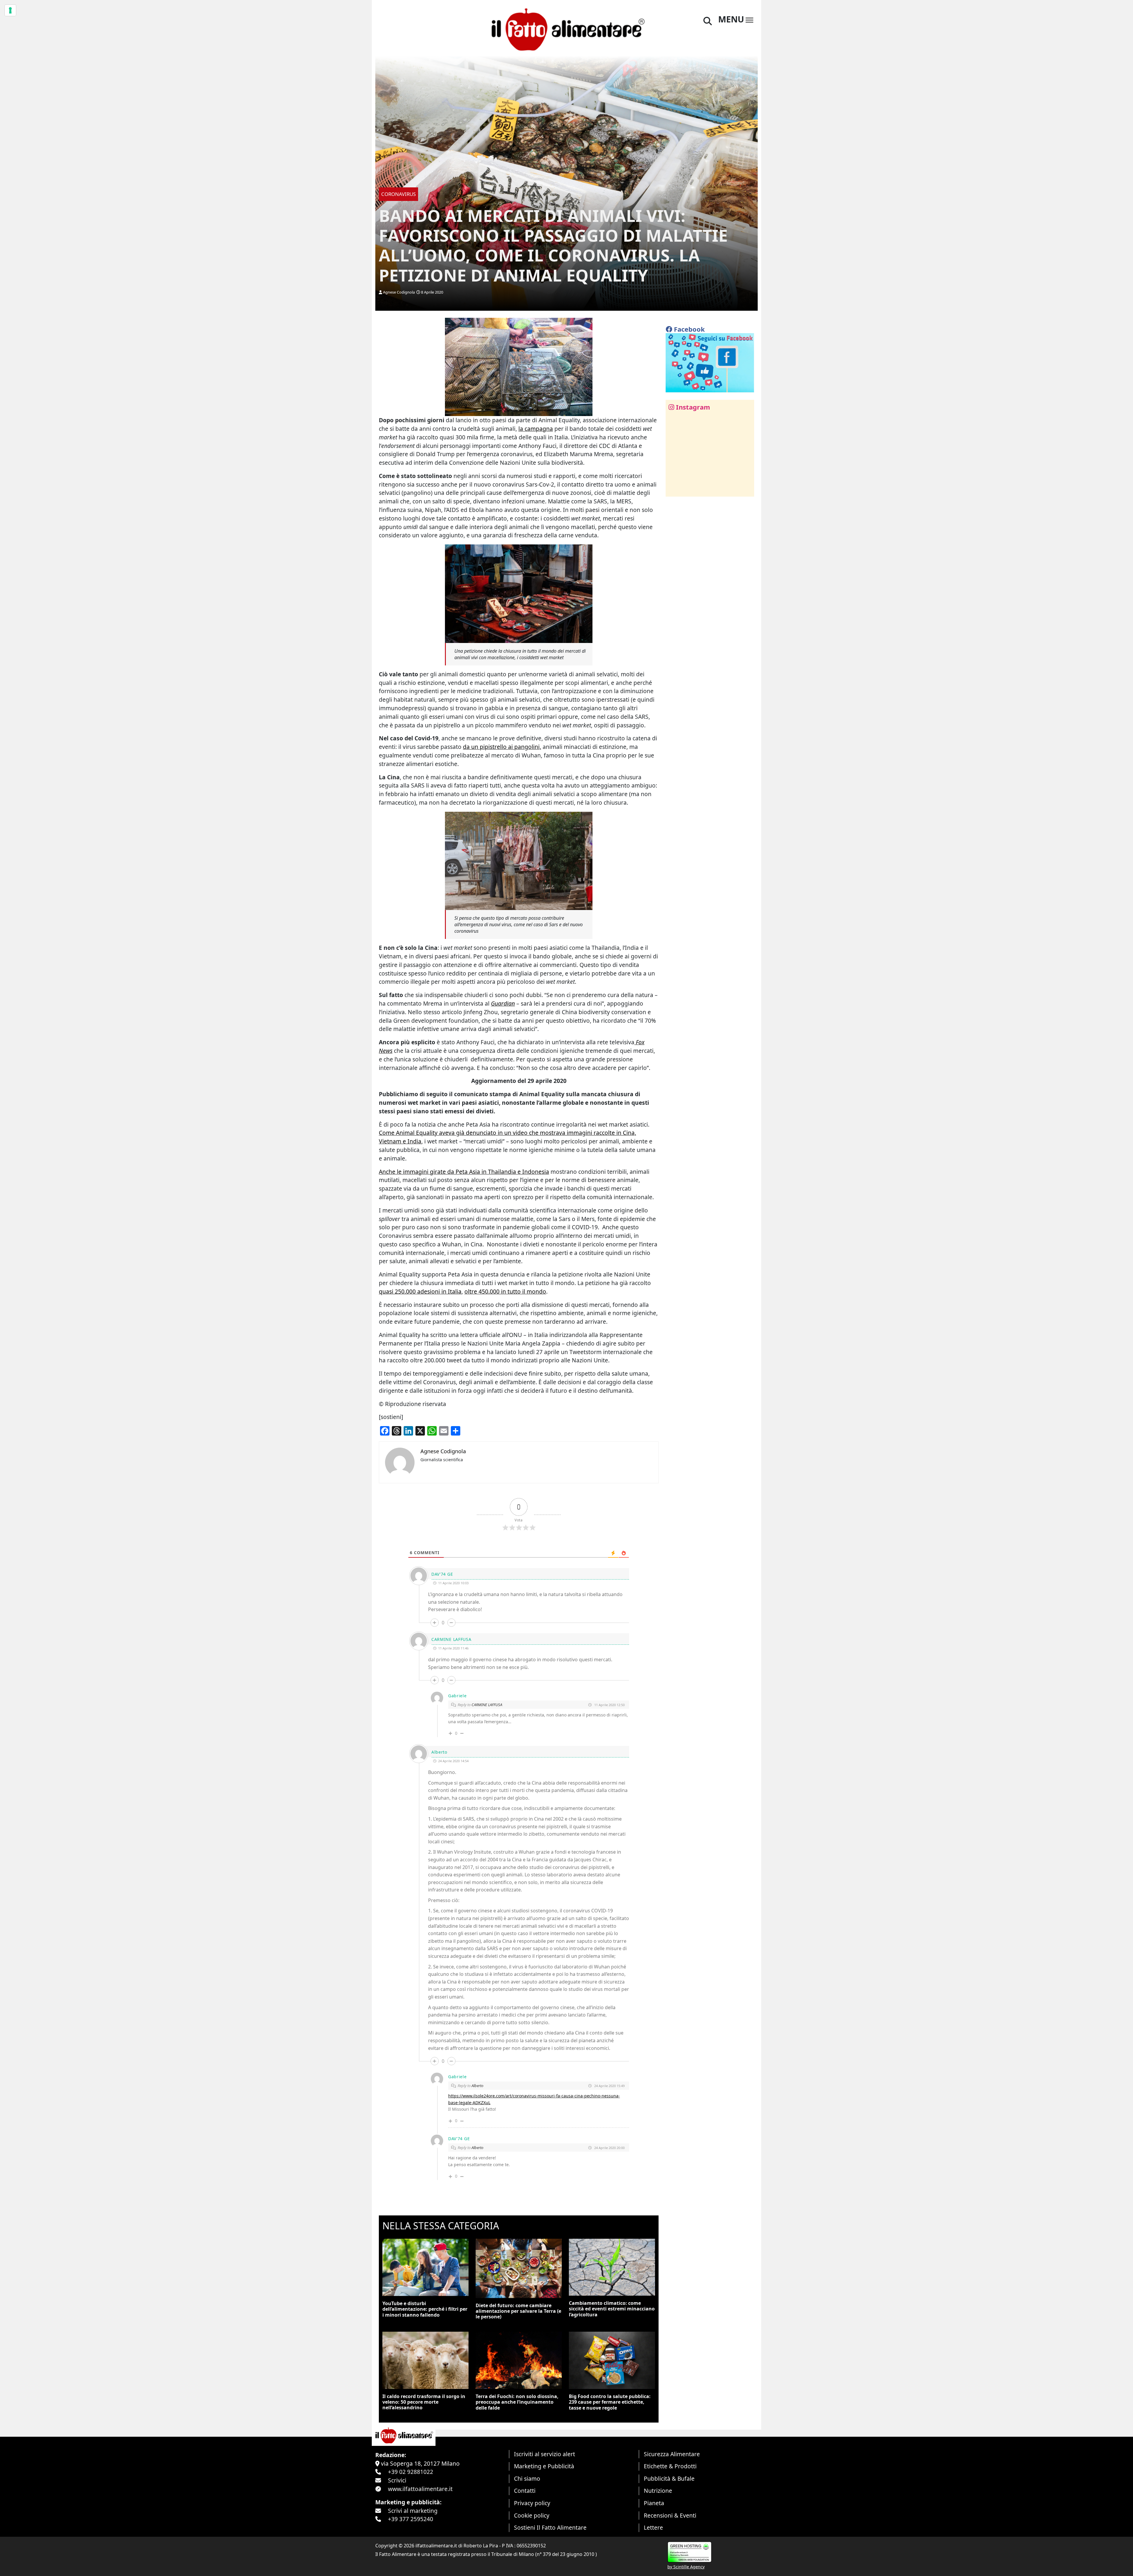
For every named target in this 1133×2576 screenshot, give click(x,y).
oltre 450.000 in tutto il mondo (505, 1291)
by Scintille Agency (686, 2567)
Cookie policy (532, 2515)
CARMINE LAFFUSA (487, 1705)
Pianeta (654, 2503)
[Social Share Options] (674, 489)
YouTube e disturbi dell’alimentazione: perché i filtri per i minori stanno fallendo (425, 2309)
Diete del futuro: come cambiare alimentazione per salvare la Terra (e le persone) (518, 2311)
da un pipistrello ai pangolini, (502, 747)
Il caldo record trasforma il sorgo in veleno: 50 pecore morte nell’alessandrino (424, 2402)
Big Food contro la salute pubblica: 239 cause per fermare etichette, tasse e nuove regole (610, 2402)
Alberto (477, 2086)
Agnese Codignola (399, 292)
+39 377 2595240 (411, 2519)
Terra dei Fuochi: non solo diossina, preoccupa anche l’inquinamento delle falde (517, 2402)
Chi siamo (527, 2478)
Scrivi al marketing (413, 2511)
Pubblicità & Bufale (669, 2478)
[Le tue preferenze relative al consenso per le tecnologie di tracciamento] (10, 10)
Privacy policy (532, 2503)
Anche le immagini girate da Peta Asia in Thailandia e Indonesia (464, 1172)
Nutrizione (658, 2491)
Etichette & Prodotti (670, 2466)
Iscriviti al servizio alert (545, 2454)
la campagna (536, 429)
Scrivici (397, 2480)
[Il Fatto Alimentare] (566, 29)
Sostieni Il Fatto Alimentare (550, 2527)
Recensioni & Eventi (670, 2515)
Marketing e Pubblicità (544, 2466)
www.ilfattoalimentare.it (420, 2489)
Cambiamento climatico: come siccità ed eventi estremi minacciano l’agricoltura (612, 2309)
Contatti (525, 2491)
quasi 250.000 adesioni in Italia (420, 1291)
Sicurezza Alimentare (672, 2454)
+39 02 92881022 (411, 2472)
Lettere (653, 2527)
